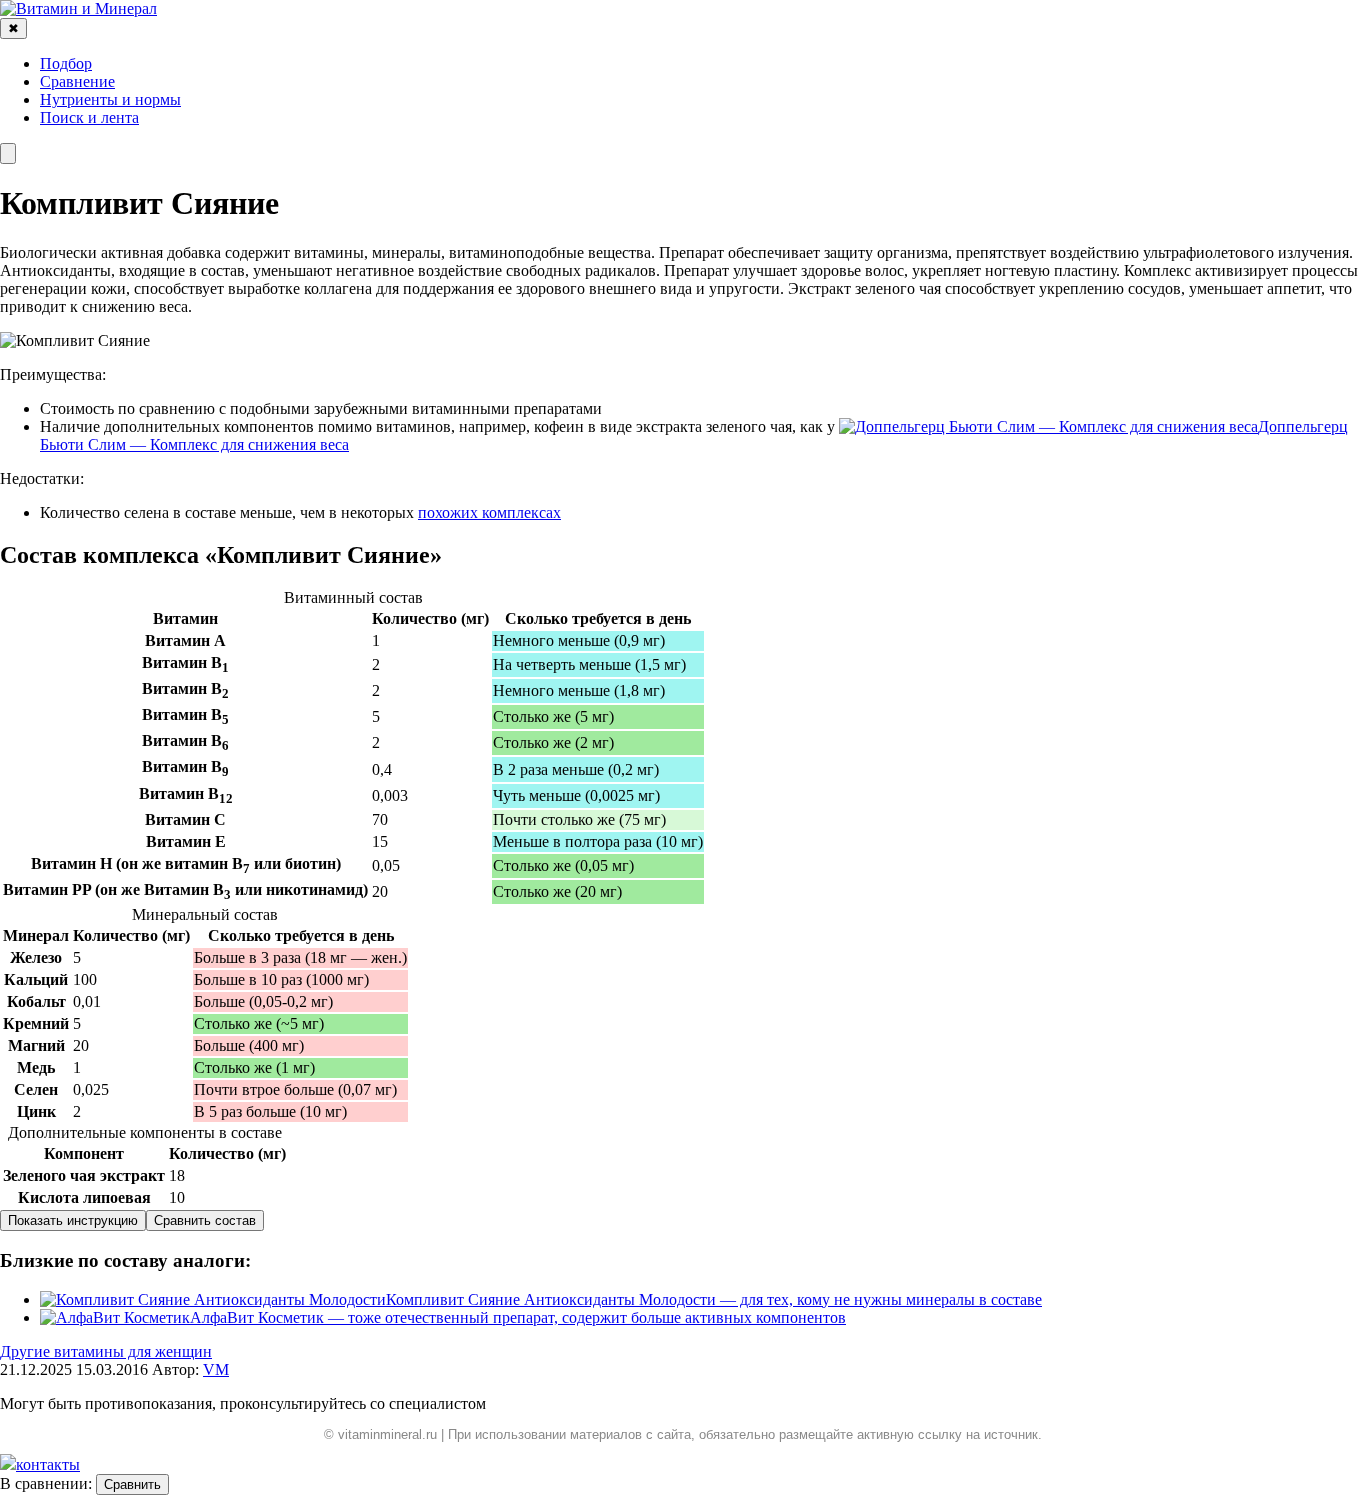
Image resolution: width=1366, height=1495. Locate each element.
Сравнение (77, 81)
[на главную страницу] (78, 8)
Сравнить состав (205, 1220)
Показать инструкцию (73, 1220)
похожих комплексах (489, 512)
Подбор (66, 63)
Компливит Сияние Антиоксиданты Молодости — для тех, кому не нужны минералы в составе (714, 1299)
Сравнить (132, 1484)
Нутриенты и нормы (110, 99)
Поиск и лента (89, 117)
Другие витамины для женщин (106, 1351)
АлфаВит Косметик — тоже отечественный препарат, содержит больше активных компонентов (518, 1317)
